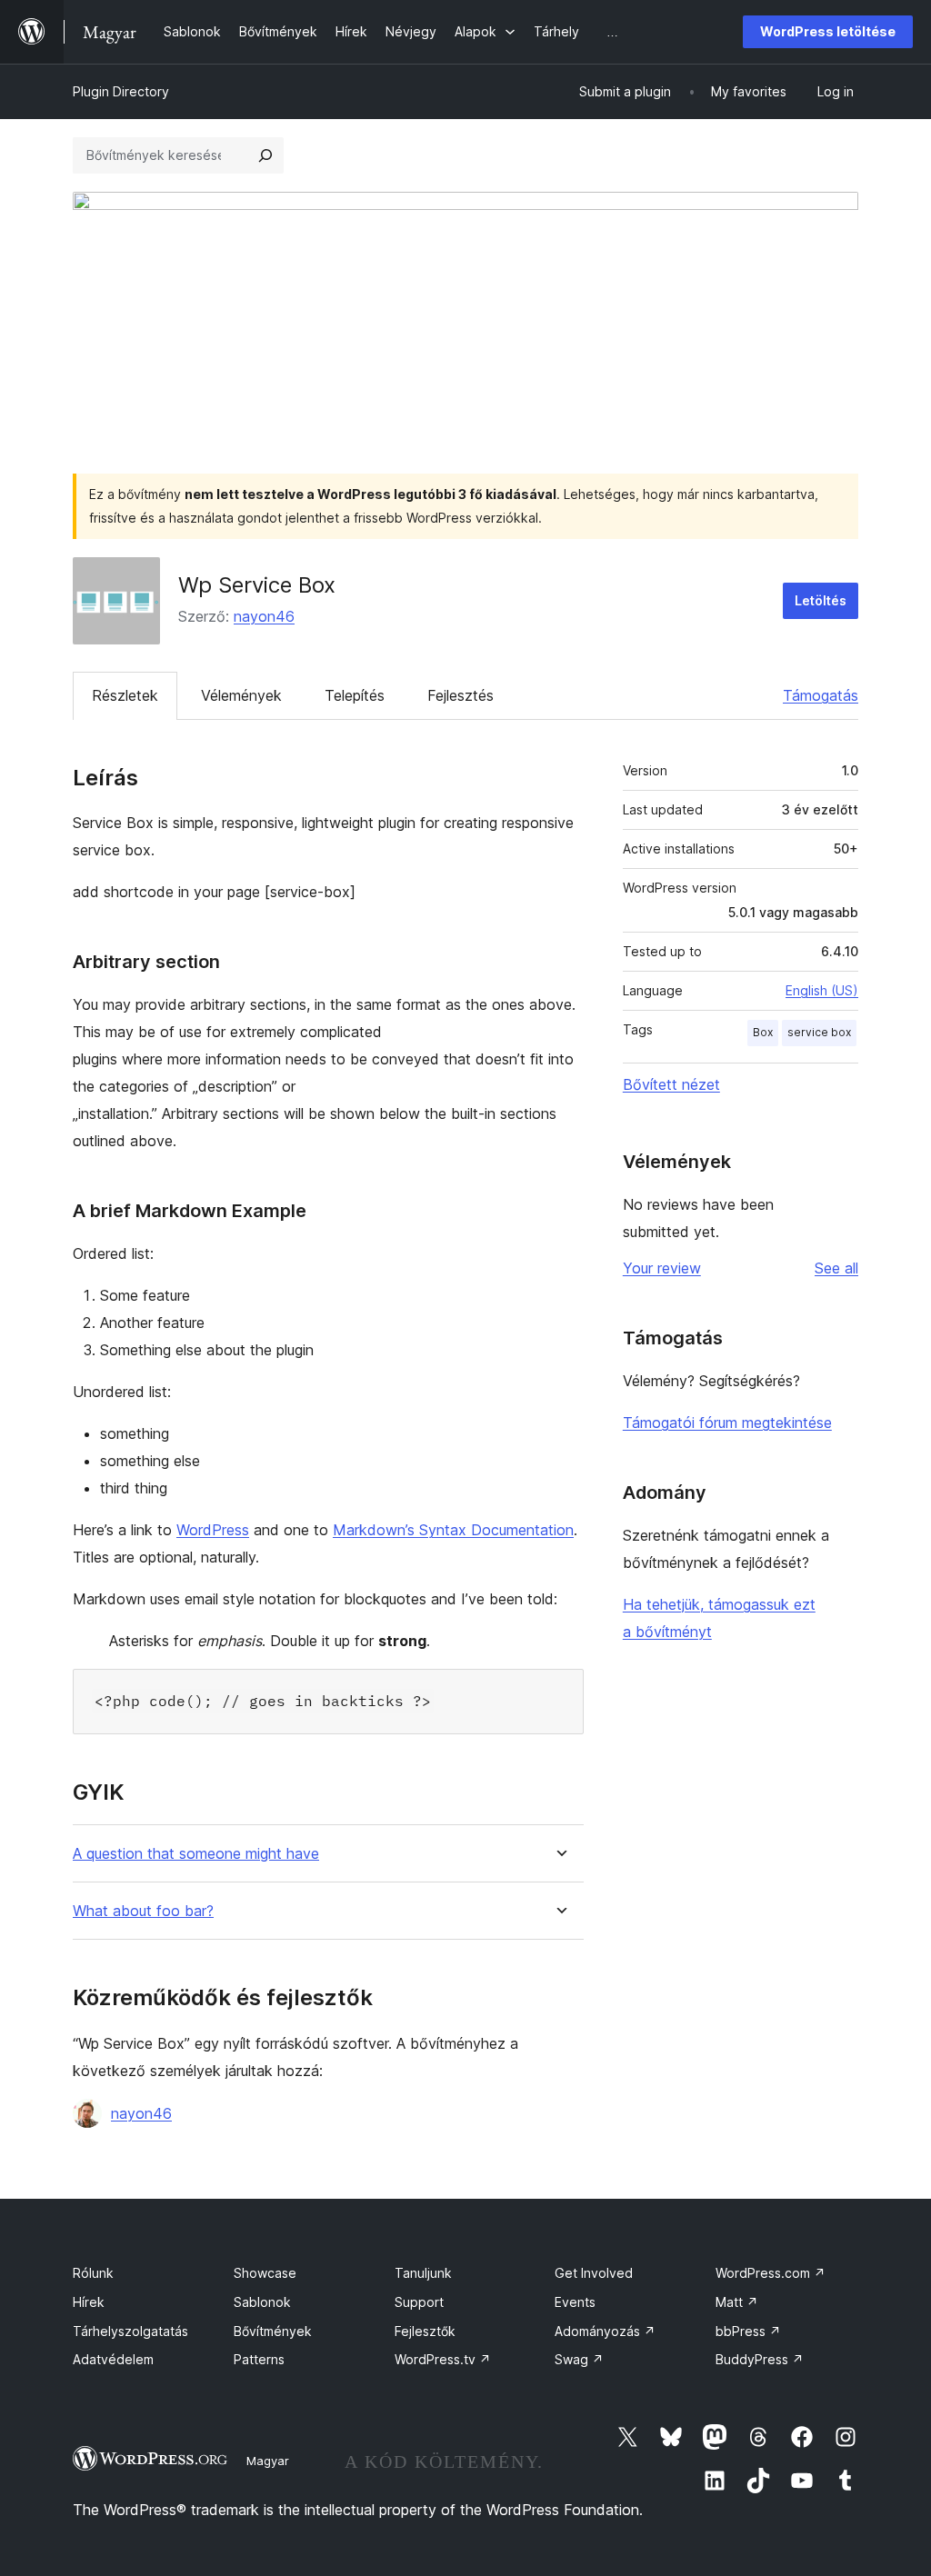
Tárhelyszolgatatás (130, 2331)
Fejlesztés (460, 695)
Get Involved (594, 2273)
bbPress (748, 2331)
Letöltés (821, 600)
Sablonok (262, 2302)
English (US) (822, 990)
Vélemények (241, 695)
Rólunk (93, 2273)
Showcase (265, 2273)
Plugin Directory (121, 91)
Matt (737, 2302)
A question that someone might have (196, 1854)
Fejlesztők (425, 2331)
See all (836, 1268)
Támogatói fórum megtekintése (727, 1423)
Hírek (89, 2302)
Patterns (259, 2359)
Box (763, 1032)
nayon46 (264, 616)
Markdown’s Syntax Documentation (453, 1530)
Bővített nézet (671, 1084)
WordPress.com (771, 2273)
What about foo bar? (143, 1911)
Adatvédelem (113, 2359)
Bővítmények (273, 2331)
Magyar (268, 2461)
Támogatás (821, 695)
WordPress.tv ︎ (443, 2359)
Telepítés (355, 695)
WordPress (213, 1530)
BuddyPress (760, 2359)
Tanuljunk (423, 2273)
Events (575, 2302)
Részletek (125, 695)
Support (419, 2302)
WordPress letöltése (828, 31)
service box (819, 1032)
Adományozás (605, 2331)
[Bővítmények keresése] (265, 155)
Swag (579, 2359)
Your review (662, 1268)
